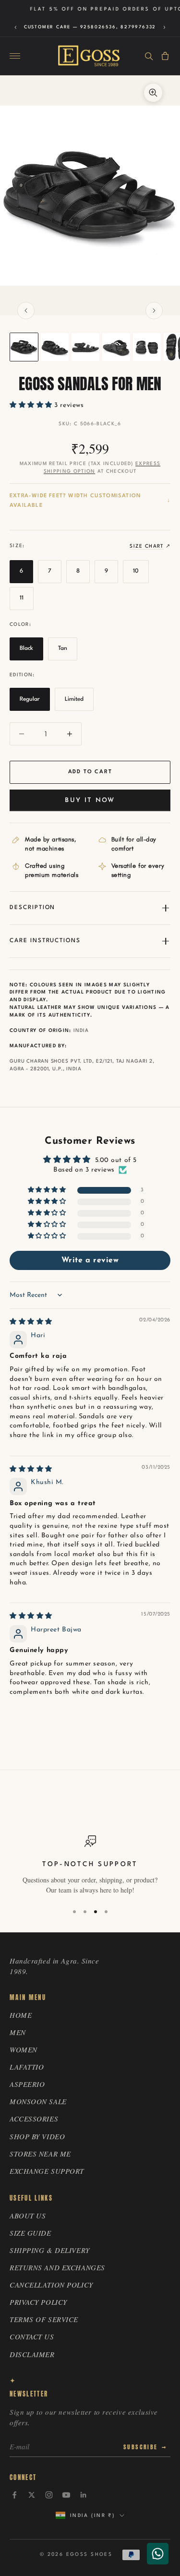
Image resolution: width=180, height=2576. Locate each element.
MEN (18, 2032)
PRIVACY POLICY (38, 2302)
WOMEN (24, 2049)
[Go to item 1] (24, 347)
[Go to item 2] (55, 347)
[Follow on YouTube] (66, 2495)
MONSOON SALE (38, 2101)
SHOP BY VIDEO (37, 2136)
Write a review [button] (90, 1260)
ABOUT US (28, 2216)
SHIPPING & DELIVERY (50, 2250)
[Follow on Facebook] (14, 2495)
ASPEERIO (27, 2084)
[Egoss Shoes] (89, 56)
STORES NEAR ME (40, 2154)
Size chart (146, 546)
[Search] (149, 56)
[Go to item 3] (85, 347)
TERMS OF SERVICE (44, 2319)
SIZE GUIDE (30, 2233)
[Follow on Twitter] (32, 2495)
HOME (21, 2015)
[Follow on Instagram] (49, 2495)
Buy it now (90, 800)
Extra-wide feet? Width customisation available (75, 501)
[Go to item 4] (116, 347)
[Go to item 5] (147, 347)
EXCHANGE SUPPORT (47, 2171)
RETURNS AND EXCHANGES (57, 2267)
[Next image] (154, 311)
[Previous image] (26, 311)
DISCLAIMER (32, 2354)
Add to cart (90, 772)
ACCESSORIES (34, 2119)
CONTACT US (32, 2336)
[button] (32, 405)
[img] (31, 1322)
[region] (90, 1865)
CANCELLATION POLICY (51, 2285)
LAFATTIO (27, 2067)
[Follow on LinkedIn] (84, 2495)
